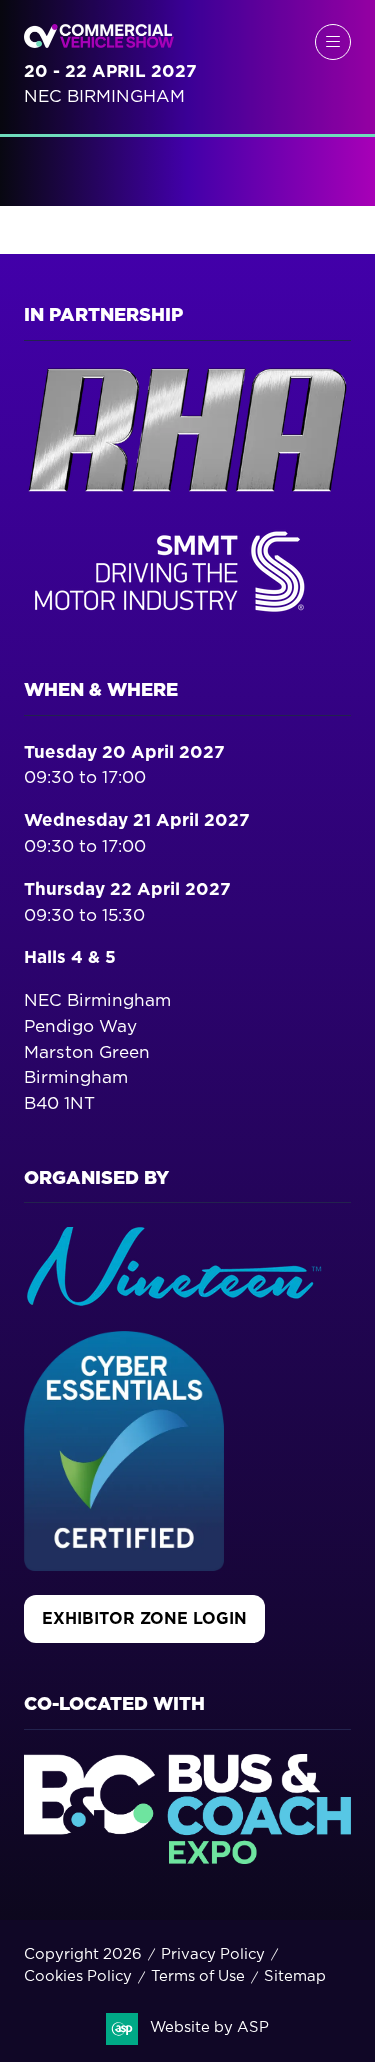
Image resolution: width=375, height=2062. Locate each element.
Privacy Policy (213, 1954)
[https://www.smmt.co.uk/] (174, 616)
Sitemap (295, 1976)
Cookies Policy (78, 1976)
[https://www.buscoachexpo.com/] (187, 1858)
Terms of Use (198, 1976)
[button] (333, 42)
